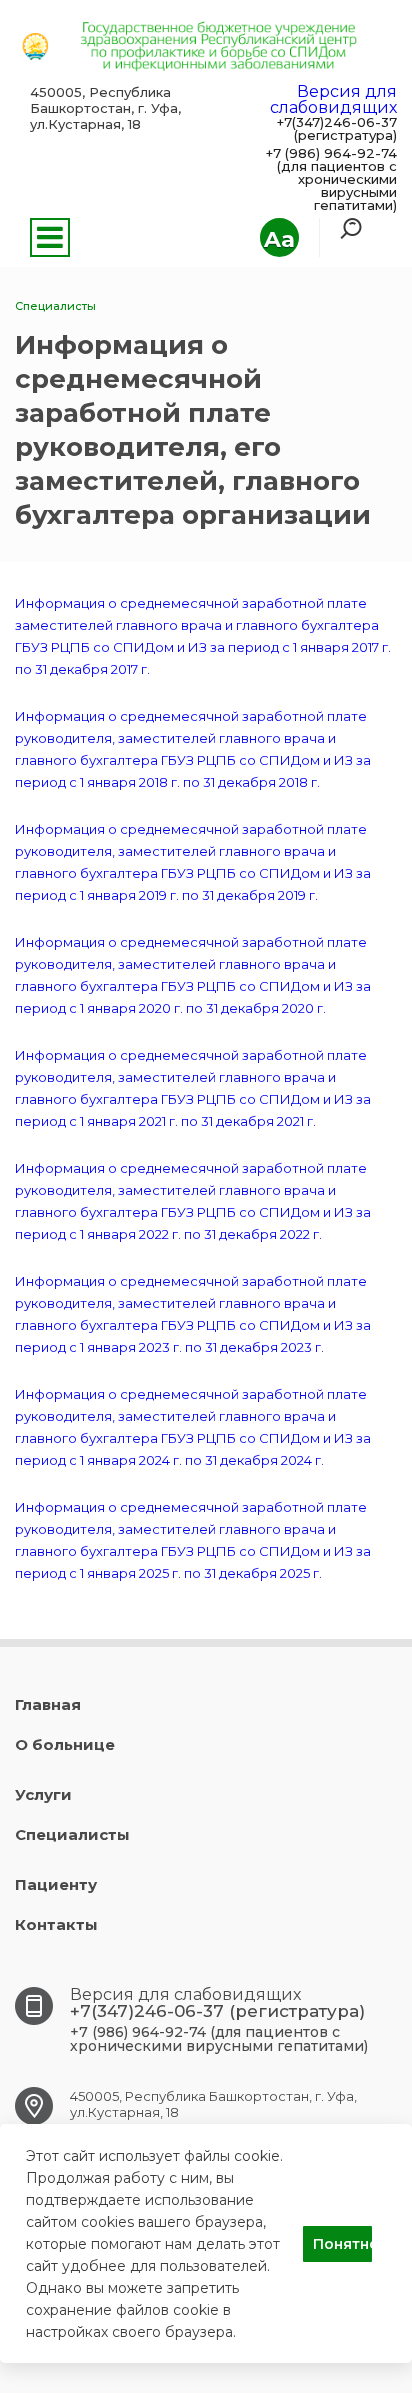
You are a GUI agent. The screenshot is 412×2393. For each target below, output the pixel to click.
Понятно (342, 2244)
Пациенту (56, 1884)
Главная (48, 1704)
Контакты (56, 1924)
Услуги (43, 1794)
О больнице (65, 1744)
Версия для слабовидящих (333, 99)
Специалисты (72, 1834)
